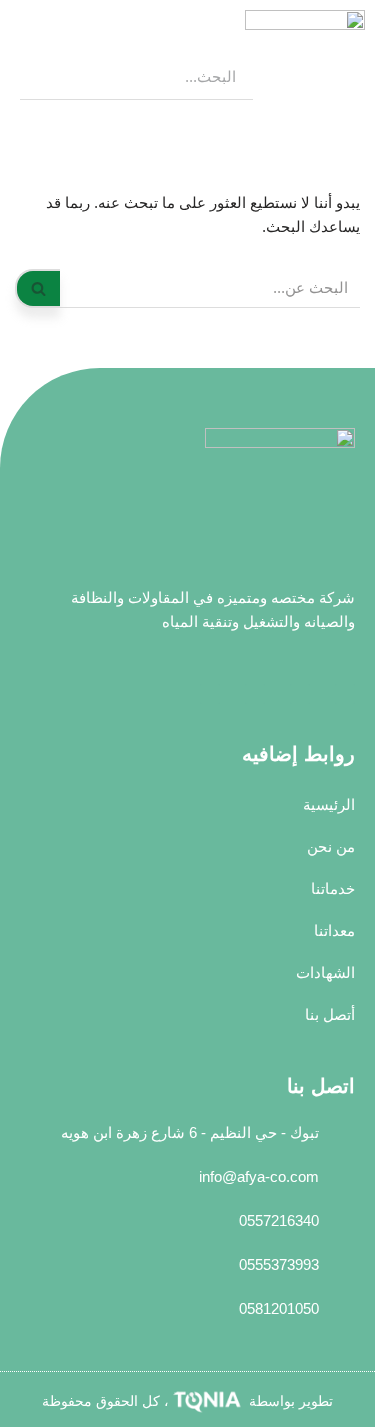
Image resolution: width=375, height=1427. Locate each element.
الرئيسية (329, 804)
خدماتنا (333, 888)
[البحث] (37, 288)
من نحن (331, 846)
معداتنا (334, 930)
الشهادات (325, 972)
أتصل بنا (330, 1014)
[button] (24, 65)
